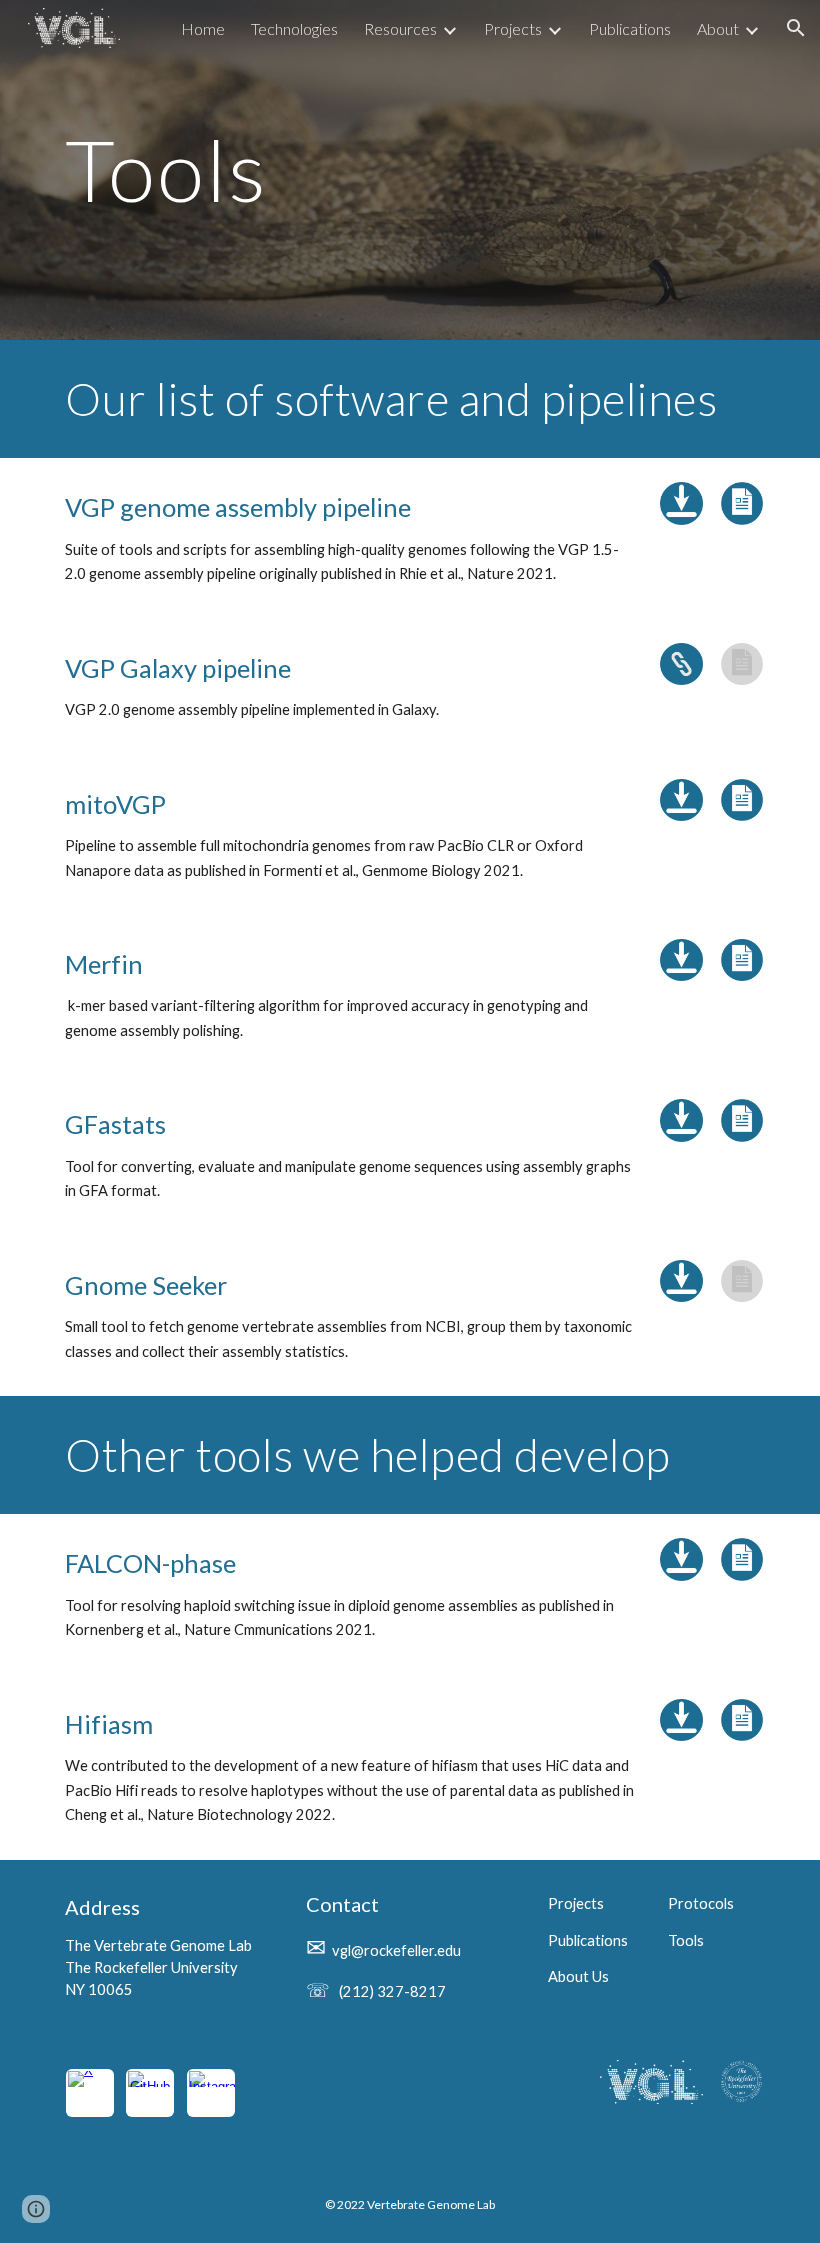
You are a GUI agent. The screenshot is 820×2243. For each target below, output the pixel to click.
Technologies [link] (294, 28)
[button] (796, 28)
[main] (410, 169)
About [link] (718, 28)
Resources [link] (400, 28)
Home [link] (203, 28)
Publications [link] (630, 28)
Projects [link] (513, 28)
